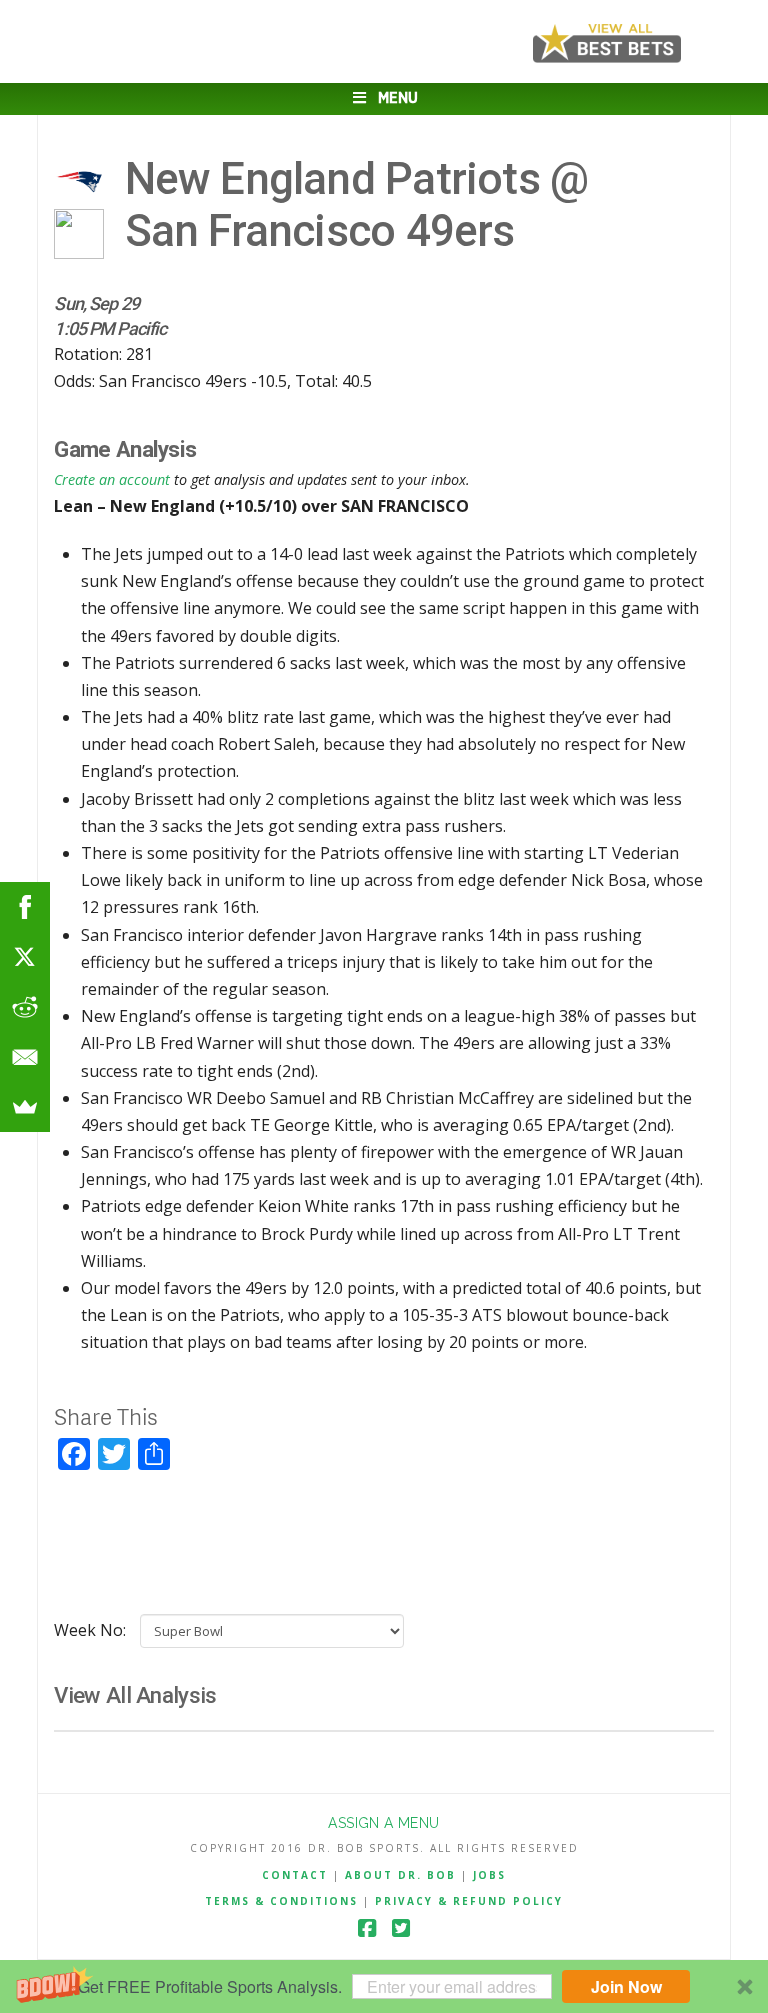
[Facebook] (367, 1928)
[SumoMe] (25, 1107)
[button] (384, 1986)
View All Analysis (135, 1695)
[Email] (25, 1057)
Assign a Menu (383, 1823)
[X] (25, 957)
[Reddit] (25, 1007)
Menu (398, 98)
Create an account (112, 479)
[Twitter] (401, 1928)
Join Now (626, 1986)
